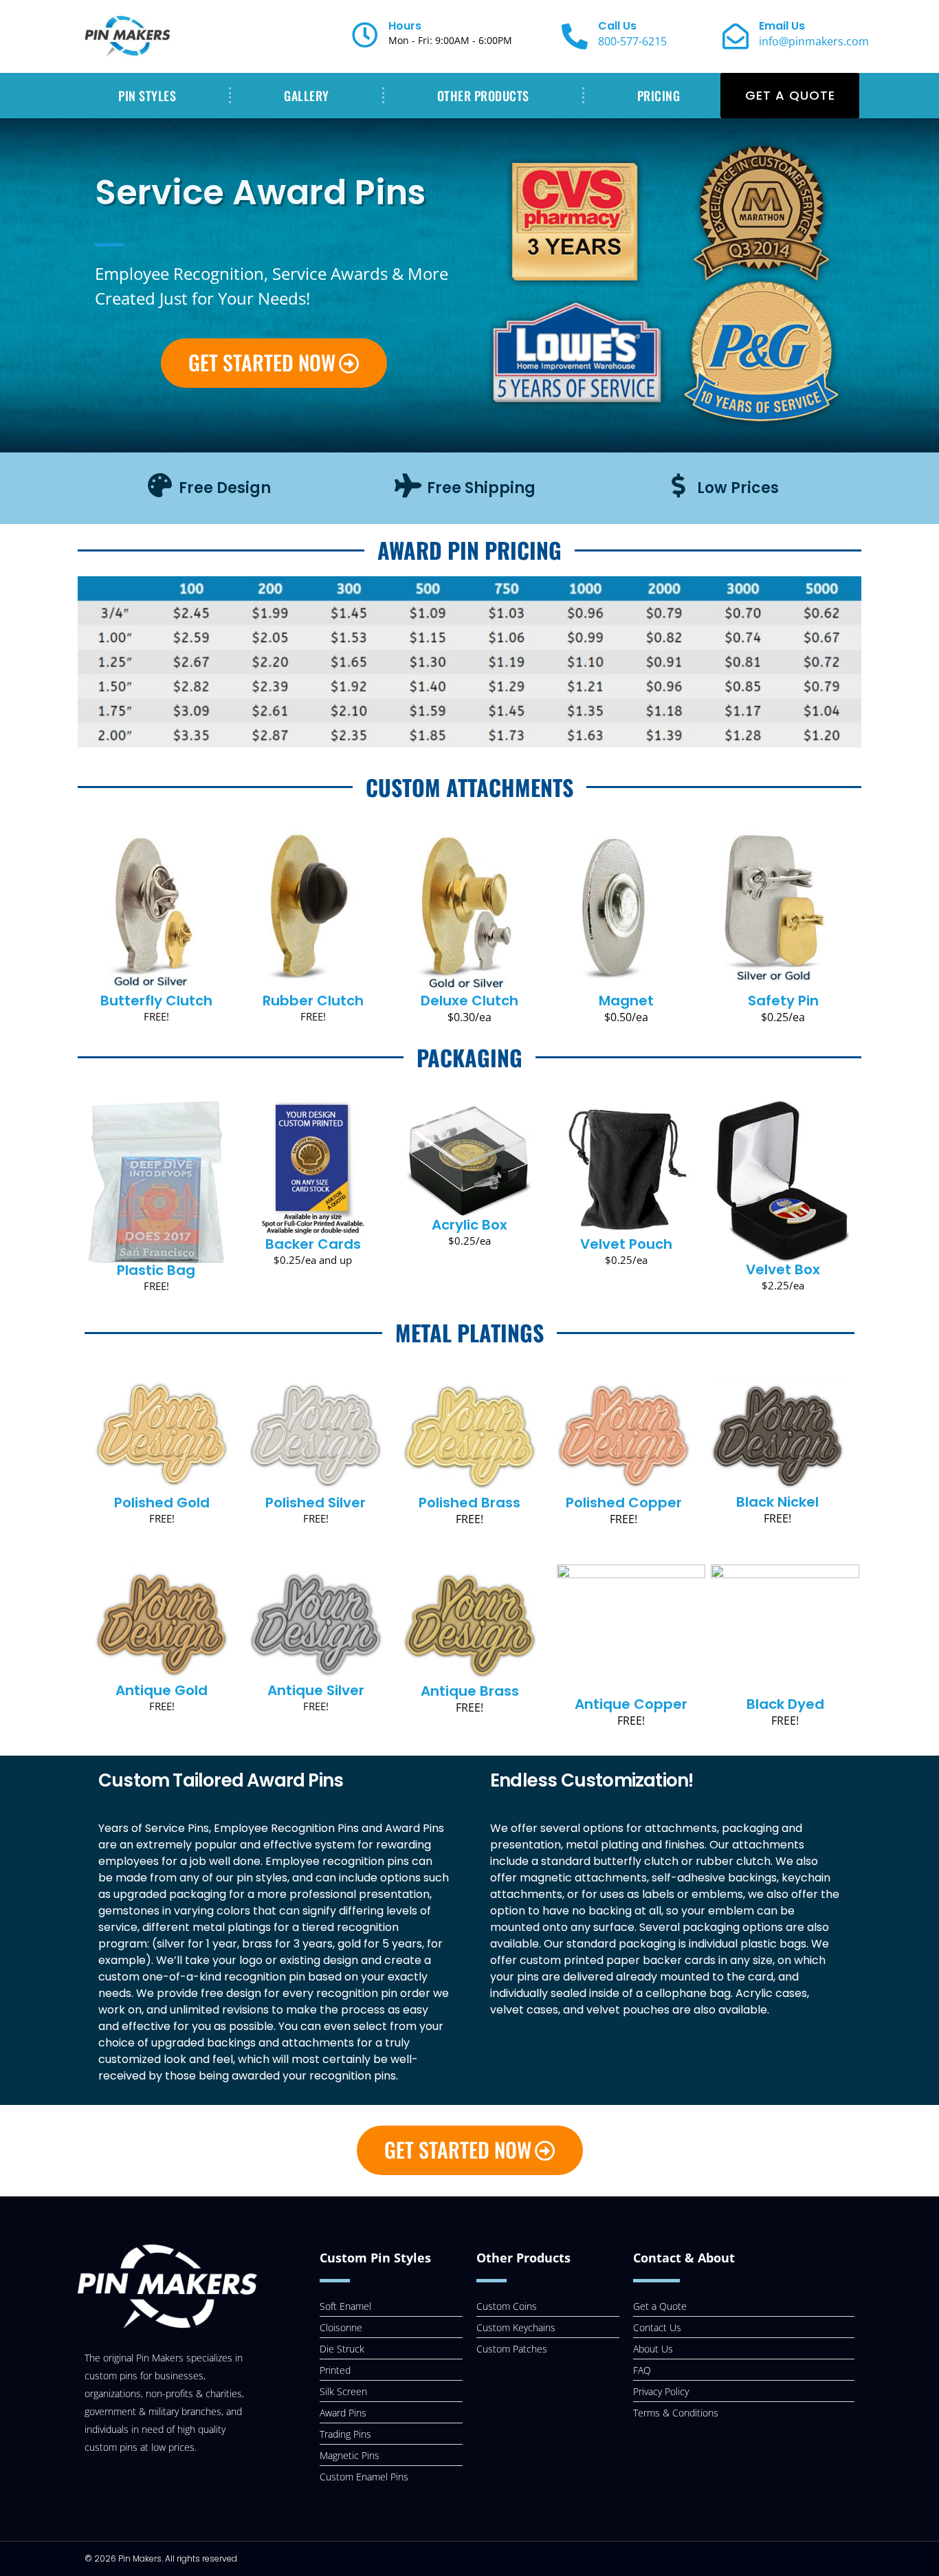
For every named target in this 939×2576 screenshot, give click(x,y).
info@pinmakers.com (814, 41)
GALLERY (307, 96)
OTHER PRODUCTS (483, 96)
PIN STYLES (147, 96)
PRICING (659, 96)
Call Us (617, 26)
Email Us (782, 26)
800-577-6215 (632, 41)
